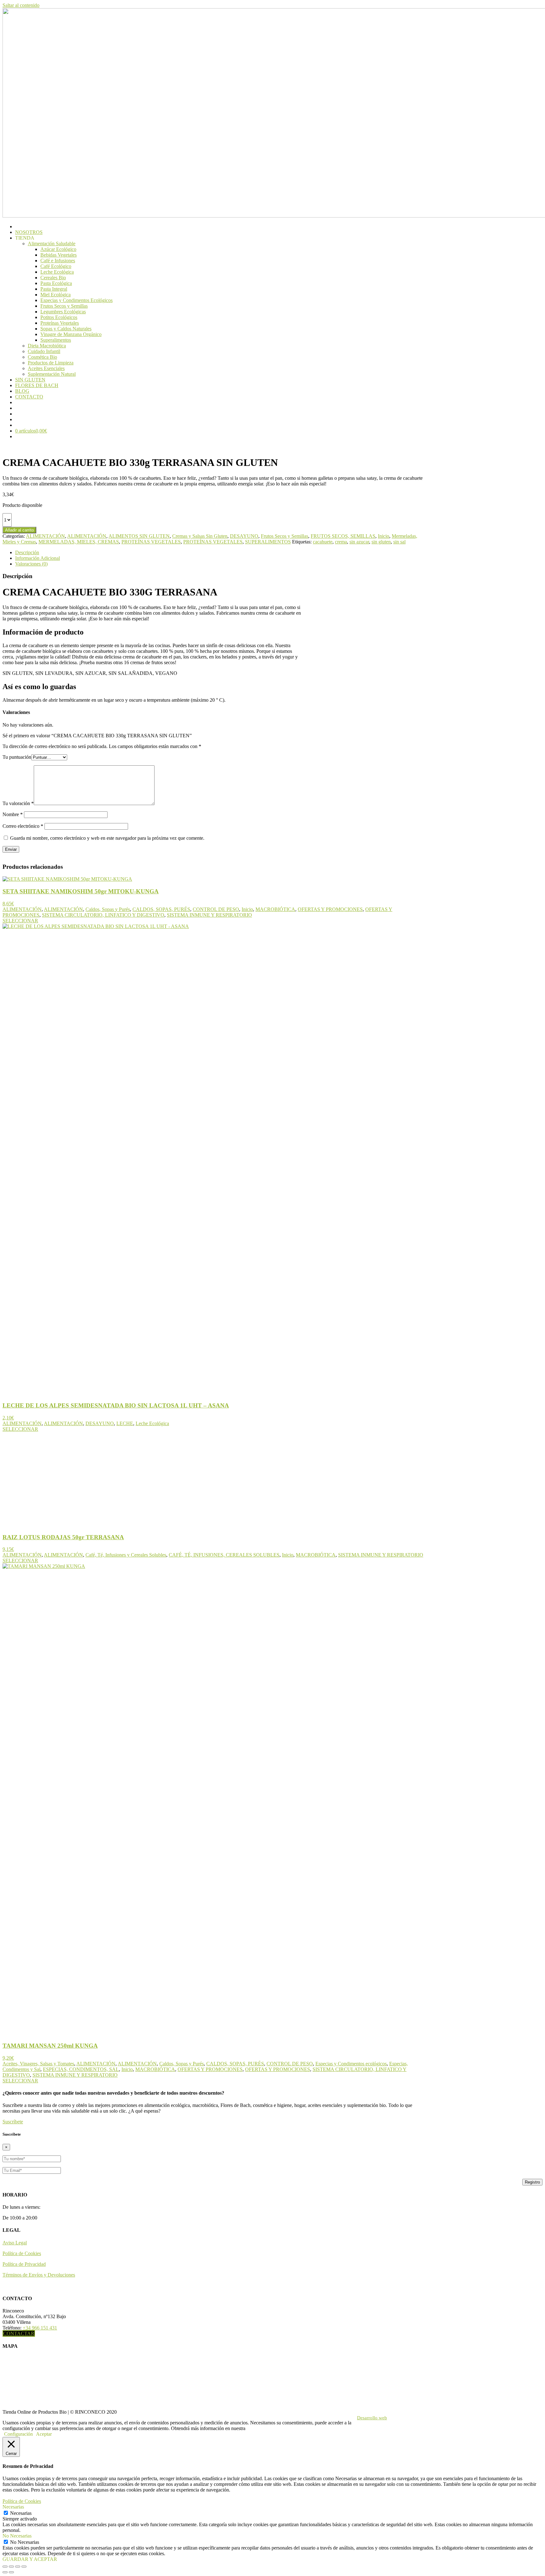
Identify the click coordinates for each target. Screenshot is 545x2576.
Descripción (27, 552)
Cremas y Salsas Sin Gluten (200, 536)
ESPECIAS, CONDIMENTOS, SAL (81, 2069)
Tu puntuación (17, 757)
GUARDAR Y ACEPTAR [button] (30, 2559)
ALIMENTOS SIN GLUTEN (139, 536)
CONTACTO (29, 397)
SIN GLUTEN (30, 380)
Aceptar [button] (44, 2434)
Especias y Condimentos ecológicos (351, 2064)
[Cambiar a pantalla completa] (11, 2567)
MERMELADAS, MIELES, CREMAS (79, 542)
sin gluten (381, 542)
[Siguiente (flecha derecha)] (11, 2572)
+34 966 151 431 (40, 2328)
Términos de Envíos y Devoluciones (39, 2275)
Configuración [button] (18, 2434)
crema (341, 542)
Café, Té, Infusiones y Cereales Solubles (126, 1555)
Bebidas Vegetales (59, 255)
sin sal (399, 542)
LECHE (125, 1423)
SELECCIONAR (20, 921)
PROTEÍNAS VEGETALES (151, 542)
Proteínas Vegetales (60, 323)
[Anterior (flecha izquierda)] (5, 2572)
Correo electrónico (23, 826)
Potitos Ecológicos (59, 317)
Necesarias (21, 2513)
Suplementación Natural (52, 374)
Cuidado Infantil (44, 351)
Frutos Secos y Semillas (64, 306)
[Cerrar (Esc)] (24, 2567)
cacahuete (323, 542)
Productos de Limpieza (51, 363)
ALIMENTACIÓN (45, 536)
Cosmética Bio (42, 357)
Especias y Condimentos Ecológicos (76, 300)
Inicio (384, 536)
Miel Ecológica (56, 295)
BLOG (22, 391)
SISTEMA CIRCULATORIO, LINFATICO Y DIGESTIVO (103, 915)
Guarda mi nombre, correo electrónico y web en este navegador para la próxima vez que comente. (107, 838)
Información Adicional (38, 558)
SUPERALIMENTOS (268, 542)
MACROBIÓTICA (275, 909)
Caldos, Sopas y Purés (108, 909)
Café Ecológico (56, 266)
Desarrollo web (372, 2418)
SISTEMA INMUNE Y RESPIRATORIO (209, 915)
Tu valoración (18, 803)
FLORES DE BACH (37, 385)
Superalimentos (56, 340)
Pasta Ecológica (56, 283)
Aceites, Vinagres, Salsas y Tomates (38, 2064)
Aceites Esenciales (46, 368)
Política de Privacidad (24, 2264)
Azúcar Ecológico (58, 249)
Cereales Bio (53, 278)
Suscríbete (13, 2122)
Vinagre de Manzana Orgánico (71, 334)
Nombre (13, 814)
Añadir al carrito (19, 530)
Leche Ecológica (57, 272)
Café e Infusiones (58, 261)
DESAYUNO (244, 536)
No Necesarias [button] (17, 2536)
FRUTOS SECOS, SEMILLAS (343, 536)
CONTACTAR (19, 2333)
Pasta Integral (54, 289)
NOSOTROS (29, 232)
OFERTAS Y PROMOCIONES (330, 909)
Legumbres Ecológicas (63, 312)
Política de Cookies (22, 2253)
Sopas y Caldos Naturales (66, 329)
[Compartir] (18, 2567)
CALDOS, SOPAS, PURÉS (161, 909)
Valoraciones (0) (31, 564)
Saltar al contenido (21, 5)
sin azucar (359, 542)
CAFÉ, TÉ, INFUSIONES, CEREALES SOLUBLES (224, 1555)
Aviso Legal (15, 2243)
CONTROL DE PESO (216, 909)
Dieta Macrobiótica (47, 346)
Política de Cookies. (267, 2428)
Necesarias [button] (13, 2507)
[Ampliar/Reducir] (5, 2567)
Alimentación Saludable (52, 244)
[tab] (222, 553)
